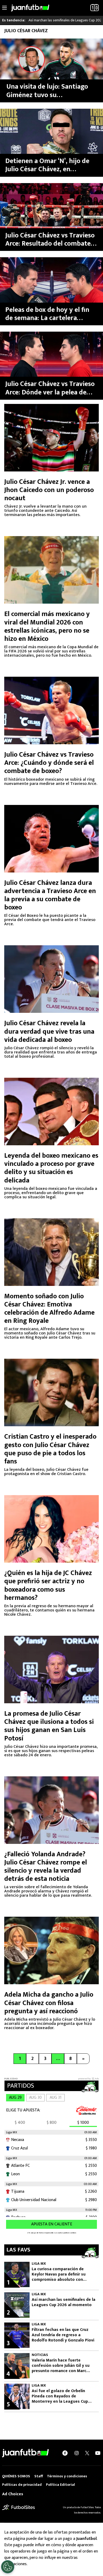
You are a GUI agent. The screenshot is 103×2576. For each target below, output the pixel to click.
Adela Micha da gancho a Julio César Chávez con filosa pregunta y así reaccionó (49, 2003)
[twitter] (87, 2453)
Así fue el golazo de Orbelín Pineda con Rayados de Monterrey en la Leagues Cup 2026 (60, 2396)
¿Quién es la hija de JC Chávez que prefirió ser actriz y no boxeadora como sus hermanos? (48, 1585)
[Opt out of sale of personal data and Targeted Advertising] (8, 2567)
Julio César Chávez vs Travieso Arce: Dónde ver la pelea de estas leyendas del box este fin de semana (51, 388)
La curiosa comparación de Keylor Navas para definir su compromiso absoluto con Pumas (59, 2274)
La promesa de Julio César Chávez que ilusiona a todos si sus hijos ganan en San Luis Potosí (49, 1726)
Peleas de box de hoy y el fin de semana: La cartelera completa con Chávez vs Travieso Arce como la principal (47, 314)
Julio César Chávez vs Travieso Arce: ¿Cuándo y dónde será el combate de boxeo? (49, 763)
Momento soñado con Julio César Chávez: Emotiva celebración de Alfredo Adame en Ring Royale (49, 1309)
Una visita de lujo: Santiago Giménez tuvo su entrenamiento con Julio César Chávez (47, 91)
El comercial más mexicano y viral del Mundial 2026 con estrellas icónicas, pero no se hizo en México (47, 626)
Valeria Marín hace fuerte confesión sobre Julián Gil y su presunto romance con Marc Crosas (61, 2366)
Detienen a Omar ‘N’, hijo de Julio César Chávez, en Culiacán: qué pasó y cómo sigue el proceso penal (47, 165)
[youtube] (98, 2453)
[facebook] (65, 2453)
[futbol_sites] (18, 2507)
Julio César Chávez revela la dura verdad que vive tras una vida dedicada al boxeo (49, 1031)
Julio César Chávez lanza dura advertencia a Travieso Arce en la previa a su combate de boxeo (50, 895)
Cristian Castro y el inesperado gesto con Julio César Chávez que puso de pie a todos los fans (50, 1449)
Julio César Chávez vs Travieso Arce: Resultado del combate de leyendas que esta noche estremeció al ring (50, 240)
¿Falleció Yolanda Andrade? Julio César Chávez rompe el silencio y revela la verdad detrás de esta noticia (46, 1867)
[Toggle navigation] (4, 8)
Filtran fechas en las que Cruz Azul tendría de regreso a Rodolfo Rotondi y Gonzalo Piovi (63, 2335)
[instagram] (77, 2453)
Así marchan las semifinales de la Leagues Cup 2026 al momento (64, 2302)
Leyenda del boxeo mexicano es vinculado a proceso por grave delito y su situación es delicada (51, 1168)
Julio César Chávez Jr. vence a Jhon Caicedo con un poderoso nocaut (49, 490)
